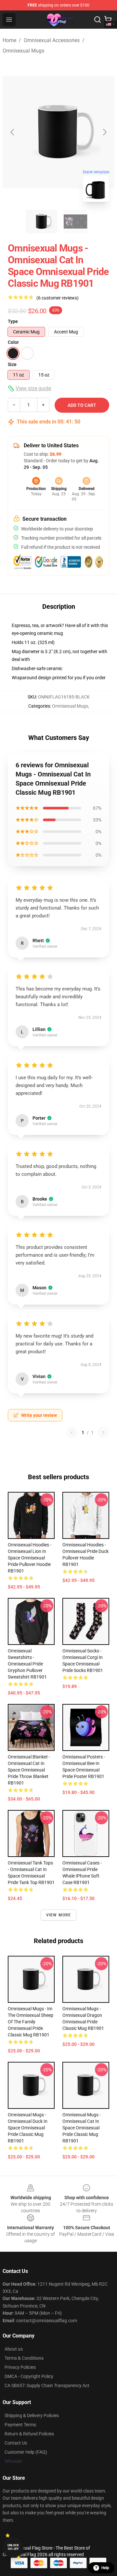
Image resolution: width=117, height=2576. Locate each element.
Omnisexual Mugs (23, 51)
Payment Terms (20, 2425)
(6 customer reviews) (58, 298)
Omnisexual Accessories (52, 40)
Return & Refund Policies (29, 2434)
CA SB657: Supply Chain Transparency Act (47, 2385)
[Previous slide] (13, 132)
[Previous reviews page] (72, 1433)
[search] (97, 20)
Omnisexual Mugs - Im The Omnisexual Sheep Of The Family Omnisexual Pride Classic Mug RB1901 (31, 2022)
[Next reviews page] (103, 1433)
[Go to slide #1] (42, 222)
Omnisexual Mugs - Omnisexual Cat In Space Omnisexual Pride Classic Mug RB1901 (82, 2128)
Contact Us (16, 2443)
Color (13, 342)
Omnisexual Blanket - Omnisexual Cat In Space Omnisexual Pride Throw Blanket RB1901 (29, 1770)
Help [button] (105, 2568)
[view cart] (108, 20)
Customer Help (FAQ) (26, 2452)
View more (59, 1915)
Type (13, 321)
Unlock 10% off (13, 2547)
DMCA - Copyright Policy (29, 2376)
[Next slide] (104, 132)
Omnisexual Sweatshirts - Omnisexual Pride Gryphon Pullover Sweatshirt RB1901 (27, 1664)
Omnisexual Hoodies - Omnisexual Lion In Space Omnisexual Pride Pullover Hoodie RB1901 (30, 1558)
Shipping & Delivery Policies (32, 2415)
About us (14, 2349)
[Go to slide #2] (75, 222)
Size (12, 364)
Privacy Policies (20, 2367)
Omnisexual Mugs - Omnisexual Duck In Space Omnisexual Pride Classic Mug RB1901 (28, 2128)
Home (9, 40)
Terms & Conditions (24, 2358)
